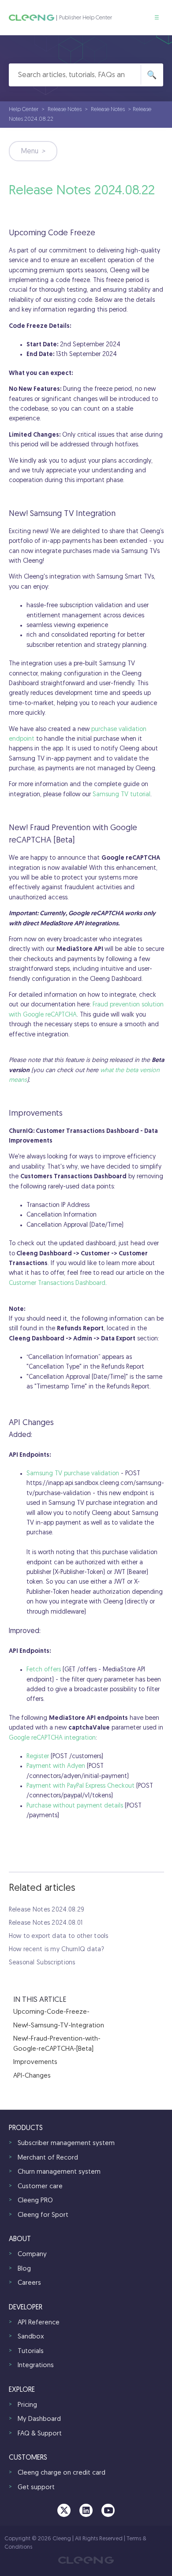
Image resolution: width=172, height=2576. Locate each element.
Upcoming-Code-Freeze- (51, 2012)
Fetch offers (44, 1670)
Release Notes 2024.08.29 (47, 1910)
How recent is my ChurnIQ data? (56, 1950)
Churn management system (59, 2172)
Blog (24, 2269)
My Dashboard (39, 2419)
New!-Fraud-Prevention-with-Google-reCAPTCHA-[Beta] (57, 2044)
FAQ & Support (40, 2434)
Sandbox (31, 2337)
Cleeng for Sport (43, 2215)
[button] (157, 18)
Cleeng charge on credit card (62, 2473)
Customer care (40, 2187)
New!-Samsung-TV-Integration (59, 2026)
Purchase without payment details (75, 1806)
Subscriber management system (66, 2144)
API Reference (39, 2323)
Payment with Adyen (56, 1766)
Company (32, 2255)
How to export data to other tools (59, 1936)
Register (38, 1757)
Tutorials (31, 2351)
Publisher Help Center (86, 18)
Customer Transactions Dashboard (57, 1283)
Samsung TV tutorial (122, 795)
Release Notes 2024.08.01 (46, 1923)
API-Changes (32, 2076)
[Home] (32, 18)
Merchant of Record (48, 2158)
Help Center (24, 109)
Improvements (35, 2062)
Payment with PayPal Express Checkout (80, 1786)
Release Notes (65, 109)
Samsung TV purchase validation (73, 1474)
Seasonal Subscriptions (42, 1963)
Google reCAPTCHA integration (52, 1738)
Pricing (27, 2405)
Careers (29, 2283)
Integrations (36, 2366)
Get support (36, 2488)
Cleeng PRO (35, 2201)
